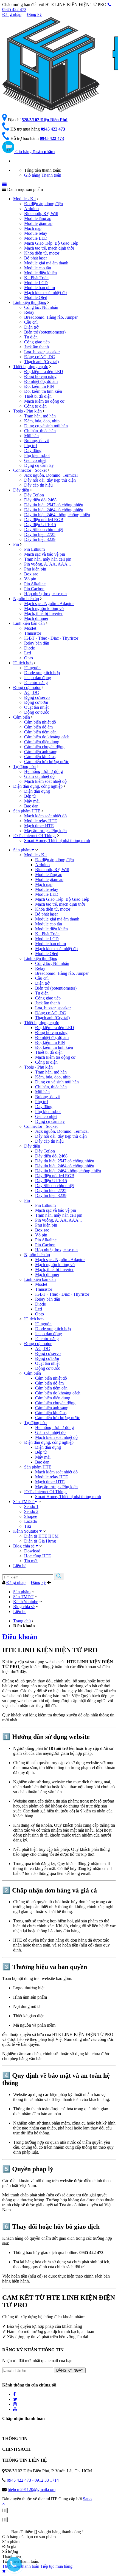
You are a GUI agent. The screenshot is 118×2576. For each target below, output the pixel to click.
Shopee (31, 1516)
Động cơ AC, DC (40, 357)
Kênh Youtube (26, 1531)
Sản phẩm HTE (27, 811)
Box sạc (31, 574)
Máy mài (32, 801)
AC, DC (32, 692)
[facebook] (14, 2394)
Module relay (36, 233)
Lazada (30, 1521)
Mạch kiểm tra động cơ (44, 401)
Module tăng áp (38, 218)
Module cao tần (38, 268)
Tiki (28, 1526)
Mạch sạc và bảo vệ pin (45, 554)
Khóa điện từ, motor (42, 253)
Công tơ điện (35, 406)
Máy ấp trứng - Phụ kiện (45, 831)
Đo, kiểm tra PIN (39, 386)
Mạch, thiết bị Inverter (43, 613)
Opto (29, 658)
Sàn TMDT (24, 1502)
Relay (29, 312)
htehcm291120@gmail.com (32, 2489)
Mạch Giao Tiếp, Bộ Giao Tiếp (51, 243)
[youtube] (15, 2409)
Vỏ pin (30, 579)
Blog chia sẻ (24, 1546)
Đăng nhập (12, 14)
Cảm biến (22, 717)
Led (28, 653)
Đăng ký (34, 14)
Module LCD (36, 283)
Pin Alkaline (35, 584)
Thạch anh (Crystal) (41, 362)
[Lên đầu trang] (4, 2504)
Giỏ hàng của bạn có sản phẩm (29, 2537)
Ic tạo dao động (38, 678)
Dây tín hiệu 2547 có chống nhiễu (54, 505)
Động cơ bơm (36, 702)
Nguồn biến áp (26, 599)
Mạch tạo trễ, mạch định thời (49, 248)
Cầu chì (31, 322)
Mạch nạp (33, 228)
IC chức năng (36, 683)
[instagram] (15, 2404)
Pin (16, 544)
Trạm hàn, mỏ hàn (40, 416)
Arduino (31, 209)
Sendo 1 (31, 1506)
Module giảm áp (38, 223)
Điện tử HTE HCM (41, 1536)
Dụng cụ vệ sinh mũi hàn (46, 426)
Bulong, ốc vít (36, 441)
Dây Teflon (34, 495)
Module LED (36, 238)
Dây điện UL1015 (40, 525)
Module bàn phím (40, 288)
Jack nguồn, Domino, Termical (51, 475)
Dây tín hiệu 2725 (40, 534)
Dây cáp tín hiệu (38, 485)
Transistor (33, 633)
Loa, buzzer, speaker (42, 352)
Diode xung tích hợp (42, 673)
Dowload (32, 1551)
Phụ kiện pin (35, 569)
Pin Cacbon (34, 589)
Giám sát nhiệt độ (39, 776)
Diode (29, 648)
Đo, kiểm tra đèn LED (44, 372)
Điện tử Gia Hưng (40, 1541)
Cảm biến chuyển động (44, 747)
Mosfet (30, 628)
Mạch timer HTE (39, 826)
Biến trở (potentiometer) (45, 332)
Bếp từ (30, 796)
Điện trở (31, 327)
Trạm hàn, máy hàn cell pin (48, 559)
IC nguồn (32, 668)
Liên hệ (20, 1566)
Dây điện (21, 490)
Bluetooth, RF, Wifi (41, 214)
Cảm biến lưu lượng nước (47, 762)
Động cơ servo (37, 697)
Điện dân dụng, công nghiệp (38, 786)
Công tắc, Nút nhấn (41, 307)
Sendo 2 (31, 1511)
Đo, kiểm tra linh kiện (43, 391)
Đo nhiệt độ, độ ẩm (41, 381)
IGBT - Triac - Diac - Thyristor (51, 638)
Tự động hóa (24, 766)
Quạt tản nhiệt (36, 707)
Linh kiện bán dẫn (29, 623)
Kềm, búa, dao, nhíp (42, 421)
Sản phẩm (22, 850)
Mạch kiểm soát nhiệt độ (45, 293)
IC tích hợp (23, 663)
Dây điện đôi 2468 (40, 500)
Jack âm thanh (36, 347)
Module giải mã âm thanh (46, 263)
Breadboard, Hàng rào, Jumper (51, 317)
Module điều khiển (40, 273)
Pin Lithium (34, 549)
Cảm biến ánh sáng (41, 752)
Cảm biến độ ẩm (38, 727)
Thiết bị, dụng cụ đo (31, 367)
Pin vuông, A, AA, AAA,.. (47, 564)
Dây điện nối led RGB (44, 520)
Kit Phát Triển (36, 278)
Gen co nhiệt (35, 460)
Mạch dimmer (36, 618)
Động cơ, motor (27, 687)
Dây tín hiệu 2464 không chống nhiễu (57, 515)
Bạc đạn (31, 806)
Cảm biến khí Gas (40, 757)
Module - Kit (24, 199)
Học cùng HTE (38, 1556)
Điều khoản (20, 1637)
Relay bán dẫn (37, 643)
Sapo (87, 2499)
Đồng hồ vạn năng (40, 376)
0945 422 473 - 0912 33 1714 (33, 2480)
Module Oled (36, 297)
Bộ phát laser (36, 258)
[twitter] (15, 2399)
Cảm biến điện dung (42, 742)
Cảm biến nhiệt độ (40, 722)
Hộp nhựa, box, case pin (45, 594)
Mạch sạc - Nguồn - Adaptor (49, 604)
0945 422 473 (53, 129)
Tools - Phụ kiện (27, 411)
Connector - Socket (30, 470)
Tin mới (31, 1561)
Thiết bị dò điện (38, 396)
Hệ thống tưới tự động (43, 771)
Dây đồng (33, 450)
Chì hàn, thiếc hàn (40, 431)
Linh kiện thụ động (30, 302)
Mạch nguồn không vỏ (44, 608)
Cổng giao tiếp (37, 342)
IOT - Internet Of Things (35, 836)
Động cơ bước (37, 712)
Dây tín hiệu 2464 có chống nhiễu (54, 510)
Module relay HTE (41, 821)
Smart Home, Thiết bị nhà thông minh (57, 841)
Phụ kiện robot (37, 455)
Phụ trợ (30, 446)
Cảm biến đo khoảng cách (47, 737)
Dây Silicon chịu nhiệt (43, 529)
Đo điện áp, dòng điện (43, 204)
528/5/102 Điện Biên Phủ (45, 120)
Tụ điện (31, 337)
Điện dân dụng (37, 791)
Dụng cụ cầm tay (39, 465)
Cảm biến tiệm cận (40, 732)
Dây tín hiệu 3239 (40, 539)
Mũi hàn (31, 436)
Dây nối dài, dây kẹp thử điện (50, 480)
